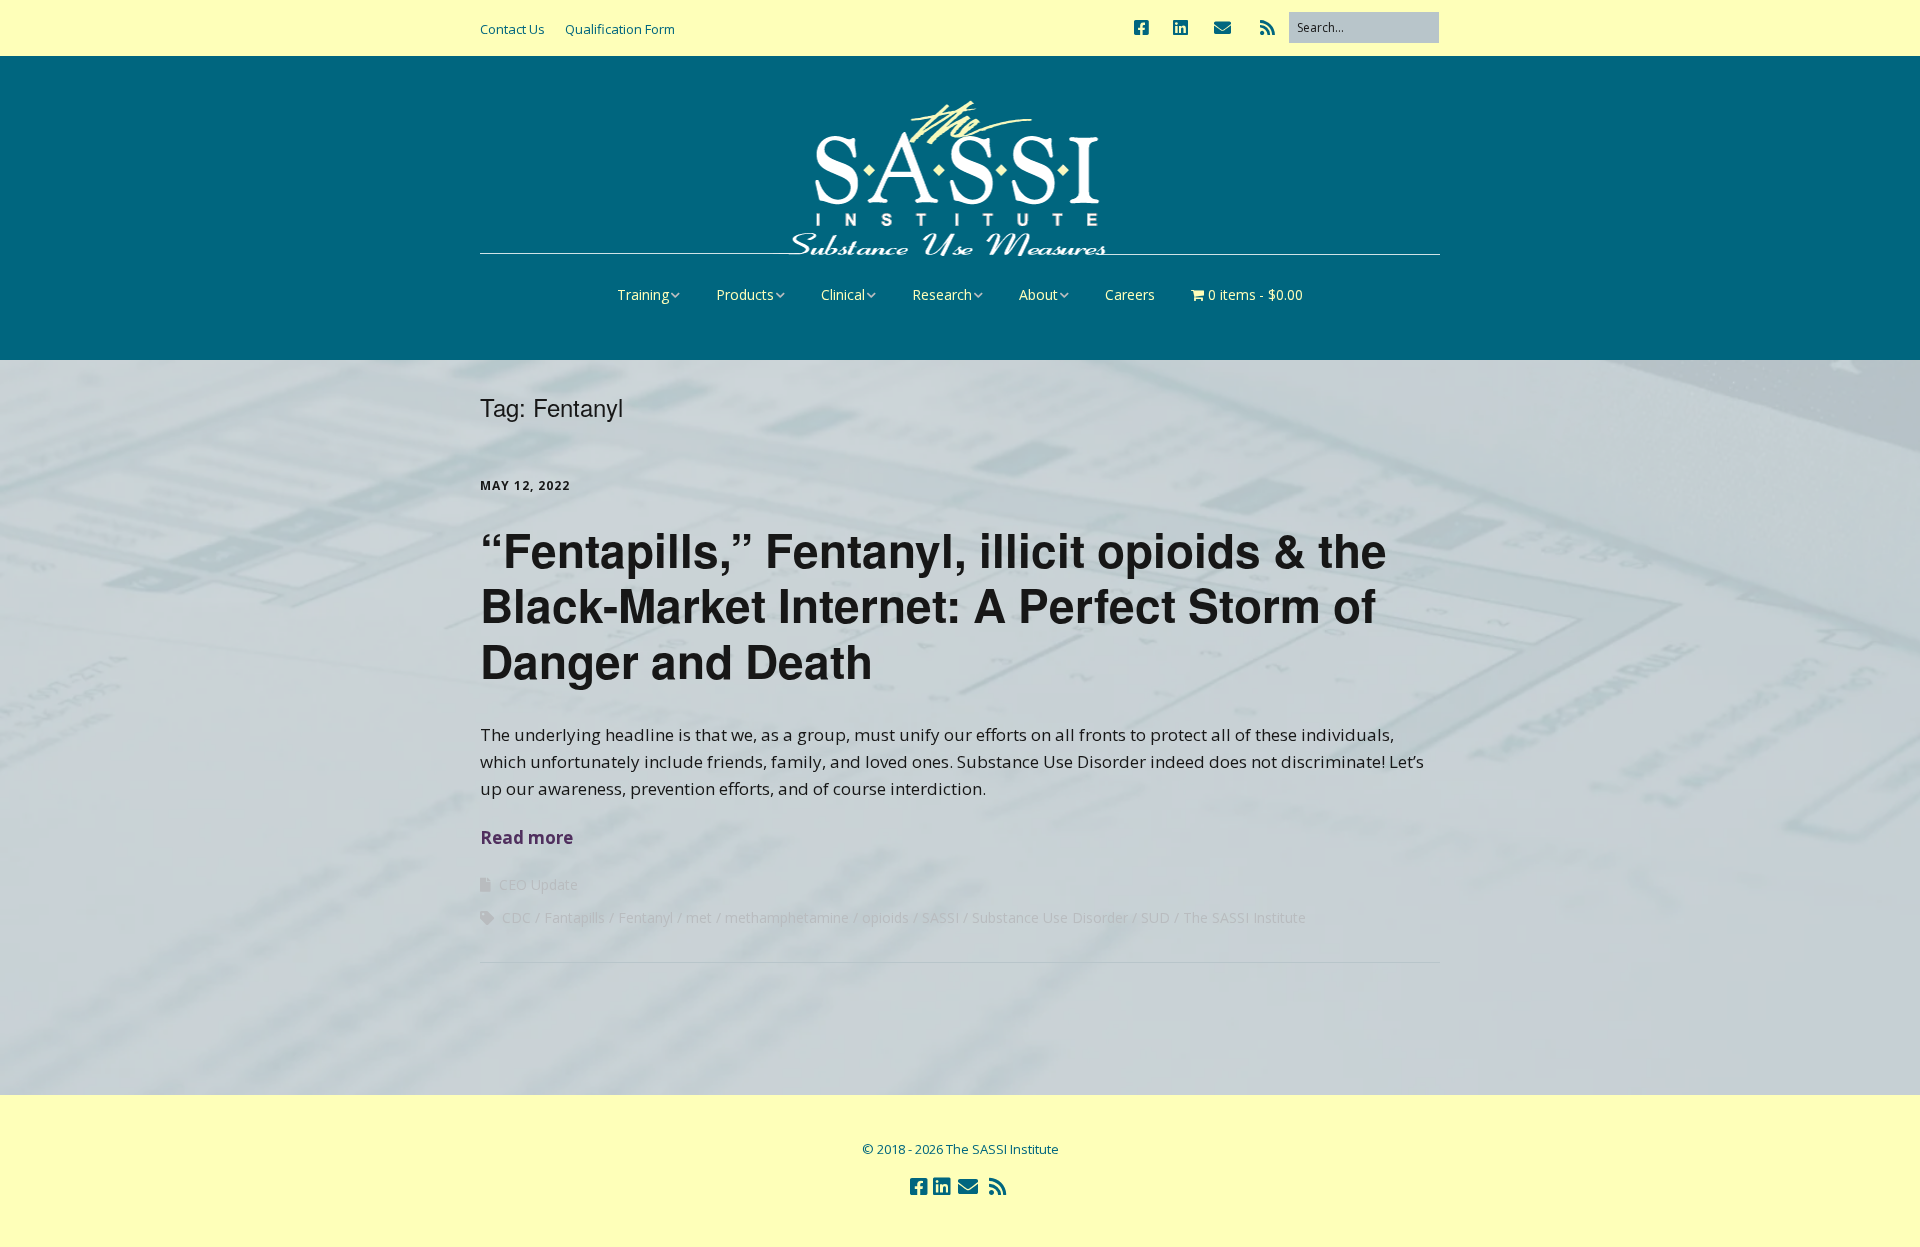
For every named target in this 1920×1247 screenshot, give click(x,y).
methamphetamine (787, 917)
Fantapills (574, 917)
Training (643, 294)
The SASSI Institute (1244, 917)
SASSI (940, 917)
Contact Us (512, 29)
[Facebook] (1146, 27)
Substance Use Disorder (1050, 917)
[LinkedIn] (1180, 27)
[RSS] (1267, 27)
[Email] (1222, 27)
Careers (1130, 294)
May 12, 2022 (525, 485)
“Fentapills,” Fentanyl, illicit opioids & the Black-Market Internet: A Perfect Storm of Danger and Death (933, 604)
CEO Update (538, 884)
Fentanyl (645, 917)
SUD (1155, 917)
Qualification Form (620, 29)
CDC (516, 917)
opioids (885, 917)
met (699, 917)
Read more (526, 837)
